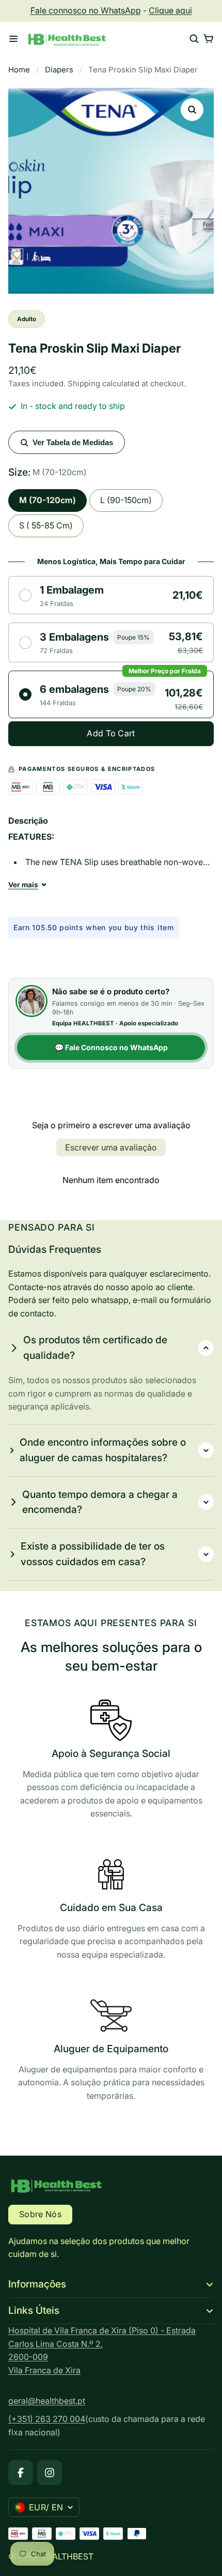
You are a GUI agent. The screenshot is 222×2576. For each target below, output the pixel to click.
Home (19, 70)
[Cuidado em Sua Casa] (111, 1910)
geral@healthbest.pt (47, 2401)
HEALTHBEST (67, 2556)
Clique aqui (170, 10)
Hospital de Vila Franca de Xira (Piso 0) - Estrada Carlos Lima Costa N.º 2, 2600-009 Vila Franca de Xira (102, 2350)
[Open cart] (209, 39)
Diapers (59, 70)
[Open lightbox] (192, 110)
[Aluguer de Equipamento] (111, 2051)
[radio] (111, 595)
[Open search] (194, 39)
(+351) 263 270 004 (47, 2419)
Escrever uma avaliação (111, 1147)
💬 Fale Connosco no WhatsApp (111, 1047)
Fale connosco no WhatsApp (86, 10)
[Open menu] (13, 39)
